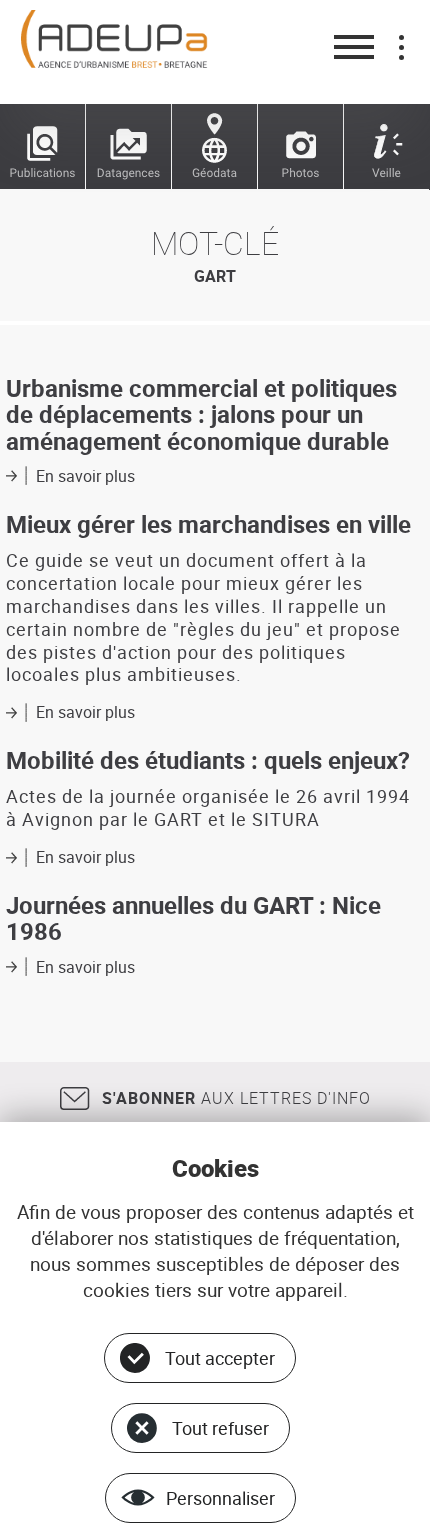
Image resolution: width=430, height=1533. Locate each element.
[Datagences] (129, 147)
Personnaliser (220, 1498)
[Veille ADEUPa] (387, 147)
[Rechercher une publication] (43, 147)
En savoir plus (85, 476)
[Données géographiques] (215, 147)
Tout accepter (220, 1358)
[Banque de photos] (301, 147)
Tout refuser (220, 1428)
